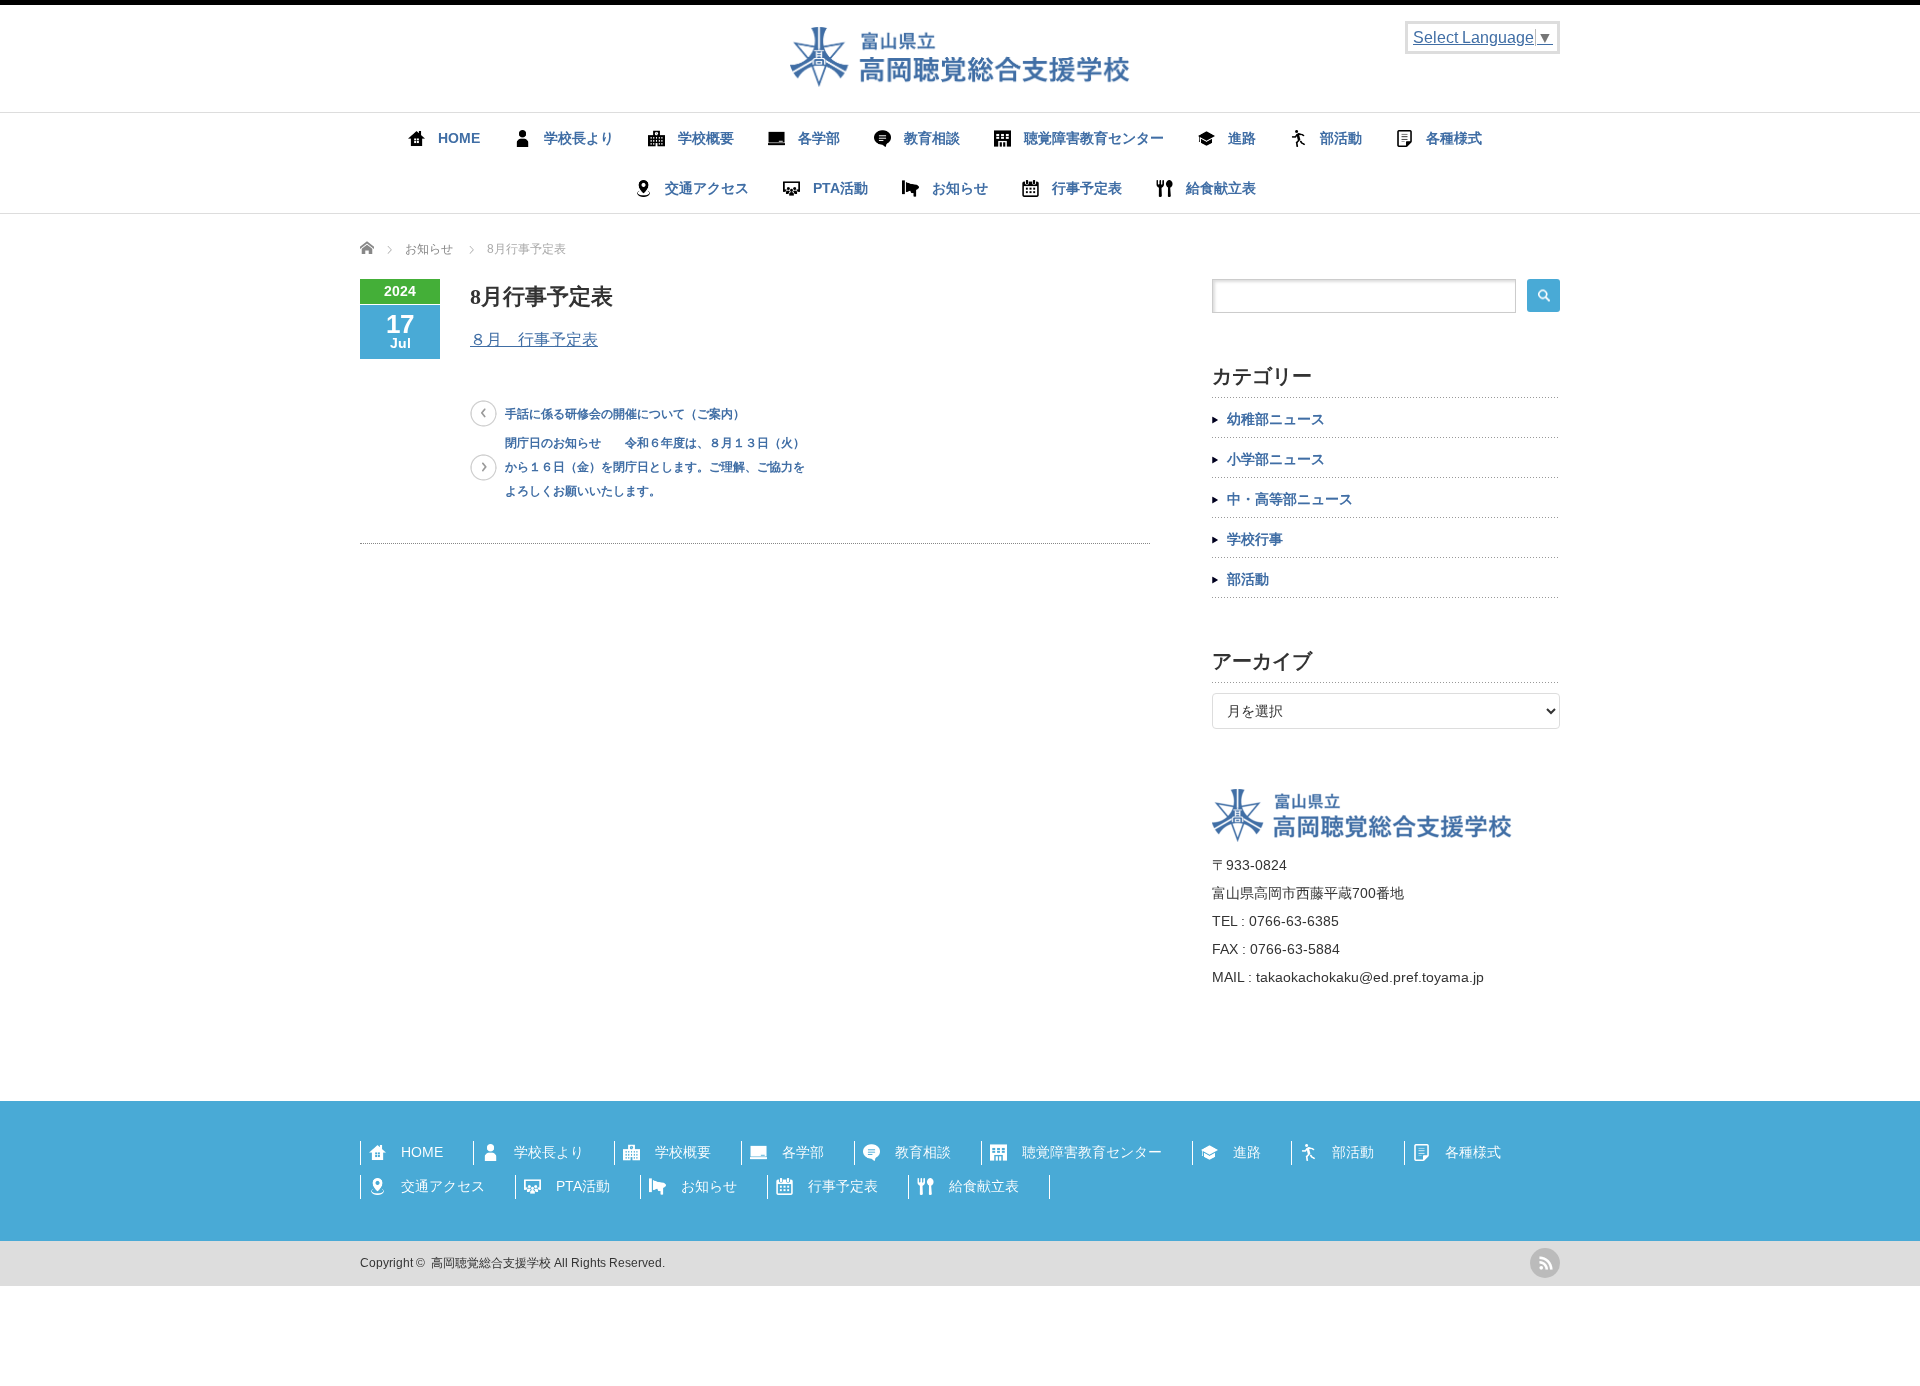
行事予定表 (1087, 188)
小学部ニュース (1276, 459)
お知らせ (960, 188)
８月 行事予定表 (534, 339)
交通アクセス (707, 188)
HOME (459, 138)
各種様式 (1454, 138)
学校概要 (706, 138)
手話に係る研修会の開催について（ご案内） (625, 414)
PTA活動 (840, 188)
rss (1545, 1263)
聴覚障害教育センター (1094, 138)
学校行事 (1255, 539)
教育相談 (932, 138)
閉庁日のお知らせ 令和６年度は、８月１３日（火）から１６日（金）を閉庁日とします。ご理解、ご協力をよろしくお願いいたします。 (655, 467)
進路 (1242, 138)
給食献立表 (1221, 188)
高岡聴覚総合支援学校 (491, 1263)
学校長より (579, 138)
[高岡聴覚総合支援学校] (960, 76)
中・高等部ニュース (1290, 499)
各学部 (819, 138)
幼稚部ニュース (1276, 419)
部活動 (1341, 138)
